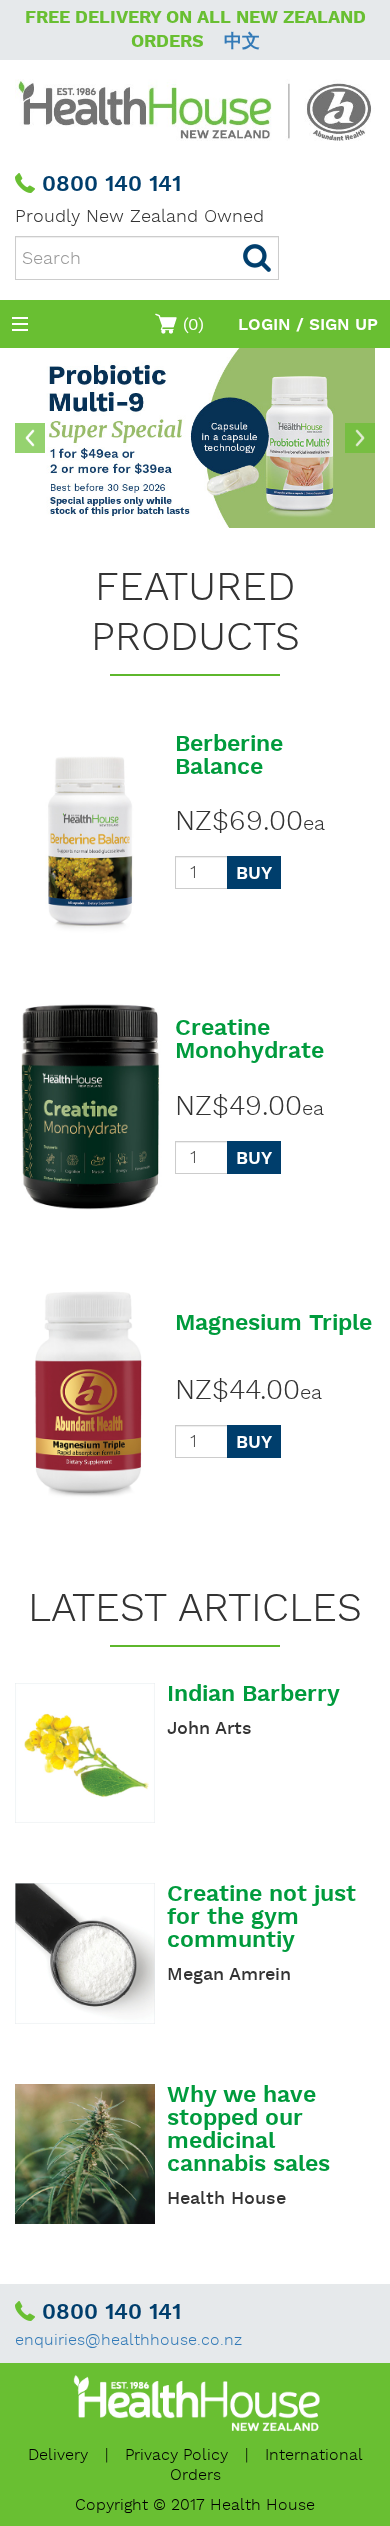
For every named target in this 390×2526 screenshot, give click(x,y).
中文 (242, 41)
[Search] (257, 258)
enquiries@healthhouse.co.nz (128, 2340)
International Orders (266, 2465)
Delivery (58, 2455)
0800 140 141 (111, 185)
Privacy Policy (176, 2455)
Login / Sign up (308, 325)
